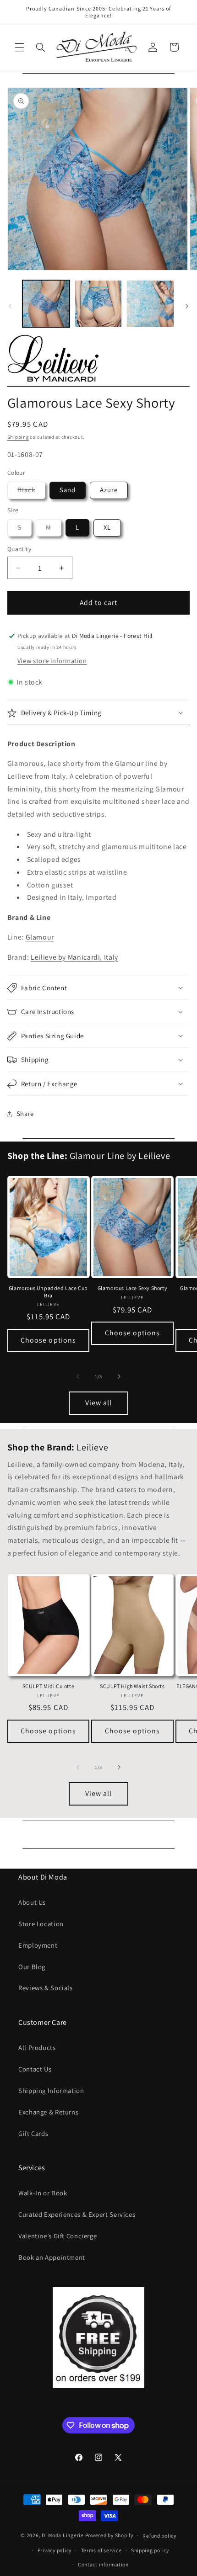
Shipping (18, 437)
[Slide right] (187, 306)
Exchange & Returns (48, 2112)
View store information (52, 661)
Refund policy (159, 2536)
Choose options (48, 1340)
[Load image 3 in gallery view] (150, 304)
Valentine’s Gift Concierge (57, 2236)
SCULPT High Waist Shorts (132, 1686)
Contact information (103, 2564)
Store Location (41, 1924)
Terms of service (101, 2550)
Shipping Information (51, 2090)
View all (98, 1403)
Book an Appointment (52, 2257)
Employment (38, 1945)
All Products (37, 2048)
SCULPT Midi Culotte (48, 1686)
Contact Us (35, 2069)
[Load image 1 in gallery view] (46, 304)
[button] (19, 47)
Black (31, 492)
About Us (32, 1902)
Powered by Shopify (109, 2535)
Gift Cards (33, 2133)
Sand (68, 490)
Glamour (40, 937)
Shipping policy (150, 2550)
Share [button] (25, 1113)
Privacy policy (55, 2550)
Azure (109, 490)
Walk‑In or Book (43, 2193)
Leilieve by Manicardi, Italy (74, 957)
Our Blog (32, 1967)
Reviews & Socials (46, 1988)
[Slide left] (10, 306)
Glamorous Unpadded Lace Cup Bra (48, 1292)
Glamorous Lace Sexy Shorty (133, 1288)
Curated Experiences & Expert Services (77, 2214)
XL (107, 527)
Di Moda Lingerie (63, 2535)
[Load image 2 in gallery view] (98, 304)
